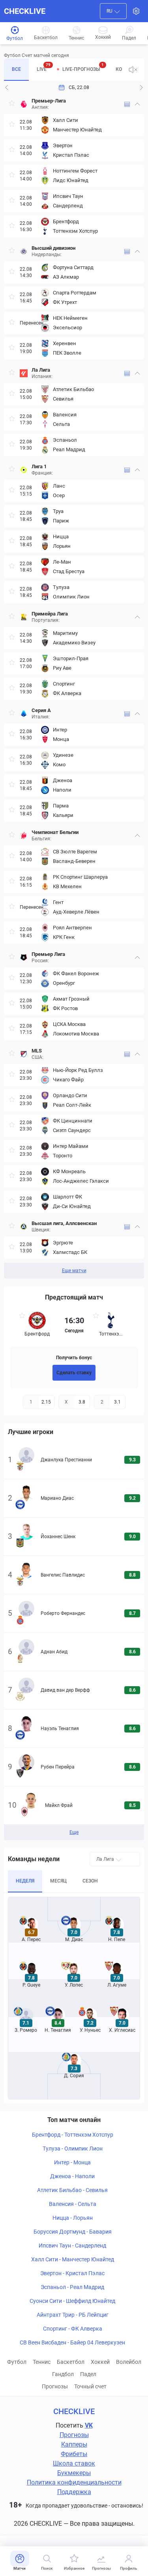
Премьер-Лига (49, 101)
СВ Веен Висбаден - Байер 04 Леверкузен (72, 2342)
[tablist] (63, 70)
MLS (37, 1051)
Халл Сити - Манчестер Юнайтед (73, 2259)
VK (89, 2425)
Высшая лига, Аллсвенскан (64, 1223)
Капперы (74, 2444)
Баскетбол (71, 2362)
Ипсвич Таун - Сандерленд (72, 2245)
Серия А (41, 710)
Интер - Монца (72, 2162)
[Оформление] (136, 11)
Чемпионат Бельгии (55, 832)
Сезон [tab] (90, 1881)
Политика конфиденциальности (74, 2482)
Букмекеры (74, 2473)
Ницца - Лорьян (73, 2218)
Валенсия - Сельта (73, 2204)
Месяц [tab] (58, 1881)
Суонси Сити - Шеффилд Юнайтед (72, 2301)
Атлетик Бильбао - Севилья (72, 2190)
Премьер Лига (48, 954)
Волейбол (129, 2362)
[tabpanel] (74, 686)
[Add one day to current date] (7, 87)
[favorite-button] (12, 104)
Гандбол (63, 2374)
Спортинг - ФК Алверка (73, 2329)
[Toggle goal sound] (133, 70)
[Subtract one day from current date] (141, 87)
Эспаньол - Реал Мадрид (72, 2287)
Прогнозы (55, 2386)
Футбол (17, 2362)
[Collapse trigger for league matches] (137, 104)
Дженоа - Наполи (72, 2176)
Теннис (42, 2362)
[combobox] (113, 11)
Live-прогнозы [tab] (83, 67)
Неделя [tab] (25, 1881)
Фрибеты (74, 2454)
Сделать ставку (74, 1373)
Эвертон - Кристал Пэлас (72, 2273)
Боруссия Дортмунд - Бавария (73, 2232)
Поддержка (74, 2492)
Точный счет (90, 2386)
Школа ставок (74, 2463)
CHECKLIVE (25, 11)
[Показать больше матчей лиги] (127, 104)
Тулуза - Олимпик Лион (73, 2149)
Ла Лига (41, 370)
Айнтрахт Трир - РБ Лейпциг (73, 2315)
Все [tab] (16, 69)
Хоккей (100, 2362)
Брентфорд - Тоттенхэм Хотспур (73, 2135)
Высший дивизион (53, 248)
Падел (88, 2374)
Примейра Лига (50, 614)
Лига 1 (39, 466)
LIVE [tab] (44, 67)
